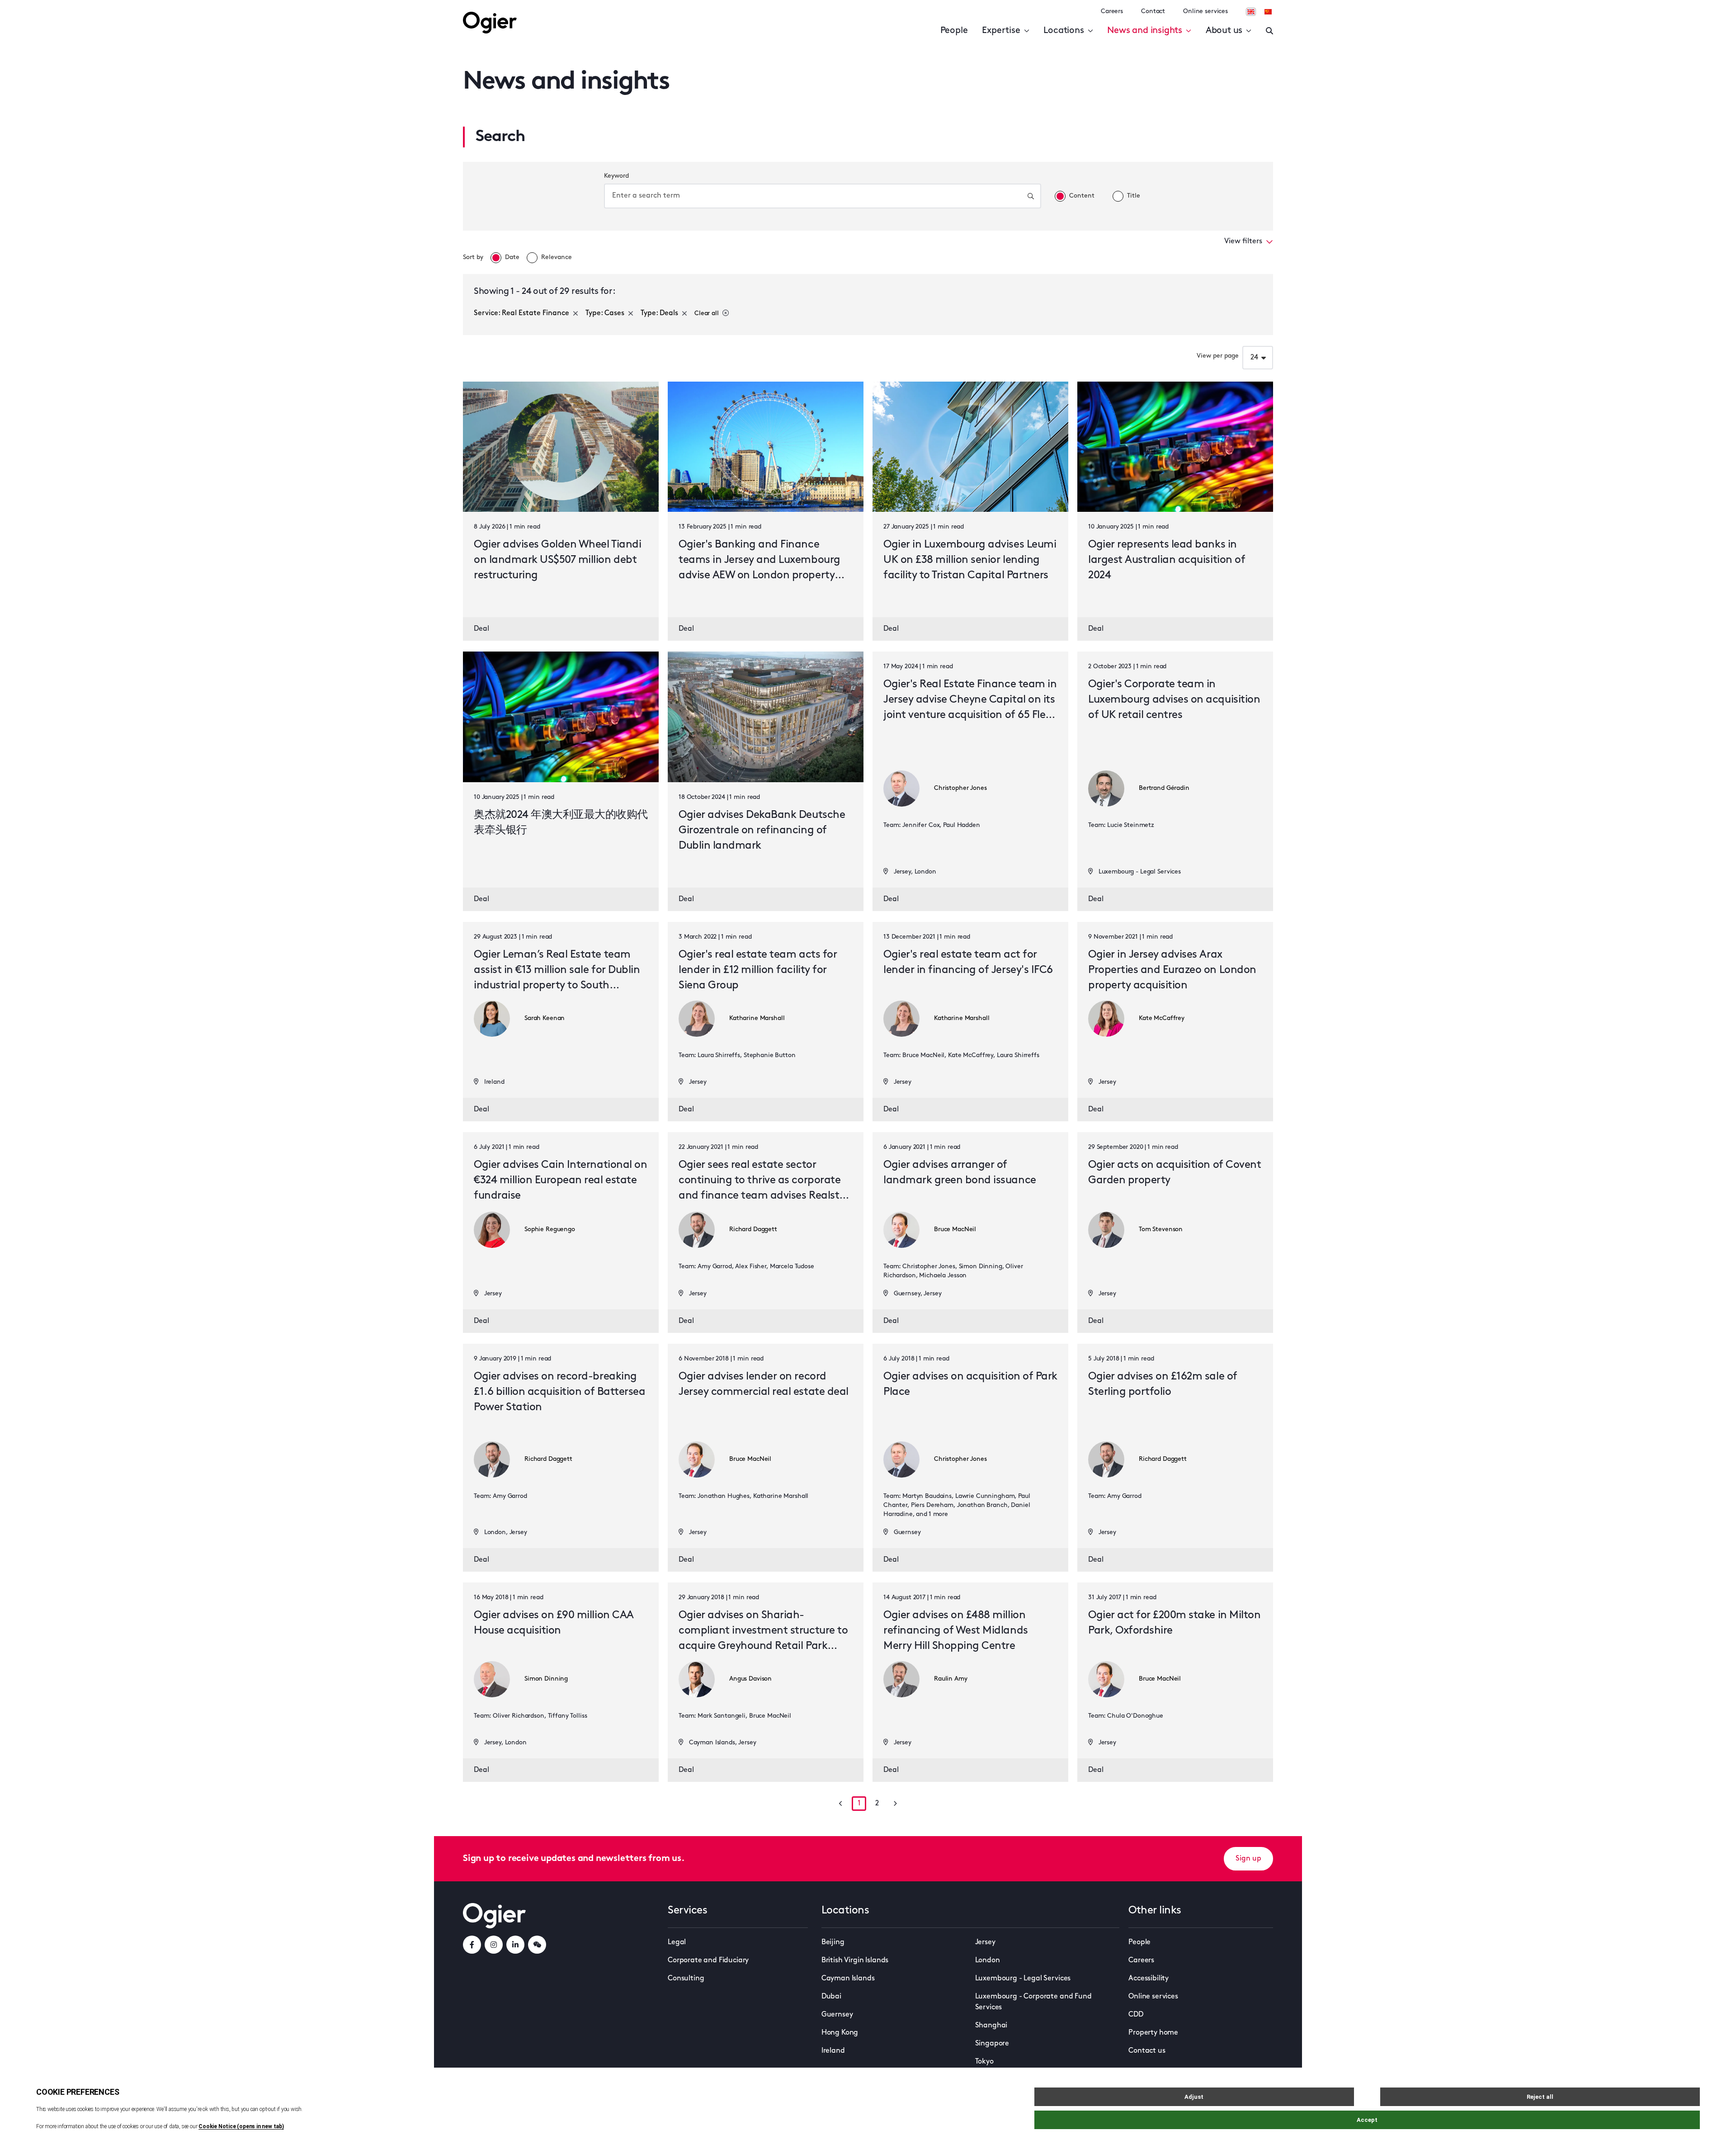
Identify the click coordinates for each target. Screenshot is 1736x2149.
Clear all (707, 314)
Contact (1153, 12)
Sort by (473, 257)
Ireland (833, 2051)
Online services (1205, 12)
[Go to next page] (895, 1804)
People (954, 31)
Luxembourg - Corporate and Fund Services (1033, 2002)
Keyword (616, 176)
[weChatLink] (537, 1945)
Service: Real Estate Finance (521, 313)
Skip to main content (74, 9)
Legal (677, 1942)
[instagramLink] (494, 1945)
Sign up (1248, 1859)
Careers (1112, 12)
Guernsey (837, 2015)
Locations (1064, 31)
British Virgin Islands (855, 1960)
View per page (1218, 356)
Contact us (1147, 2051)
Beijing (833, 1942)
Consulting (686, 1979)
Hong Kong (840, 2033)
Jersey (985, 1942)
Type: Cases (605, 313)
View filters (1243, 241)
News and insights (1145, 31)
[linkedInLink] (515, 1945)
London (988, 1960)
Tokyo (984, 2062)
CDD (1136, 2015)
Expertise (1001, 31)
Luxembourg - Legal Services (1023, 1979)
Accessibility (1149, 1979)
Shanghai (991, 2026)
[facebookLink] (472, 1945)
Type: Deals (659, 313)
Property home (1153, 2033)
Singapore (992, 2044)
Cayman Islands (848, 1979)
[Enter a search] (1269, 31)
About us (1224, 31)
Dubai (831, 1997)
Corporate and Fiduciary (708, 1960)
